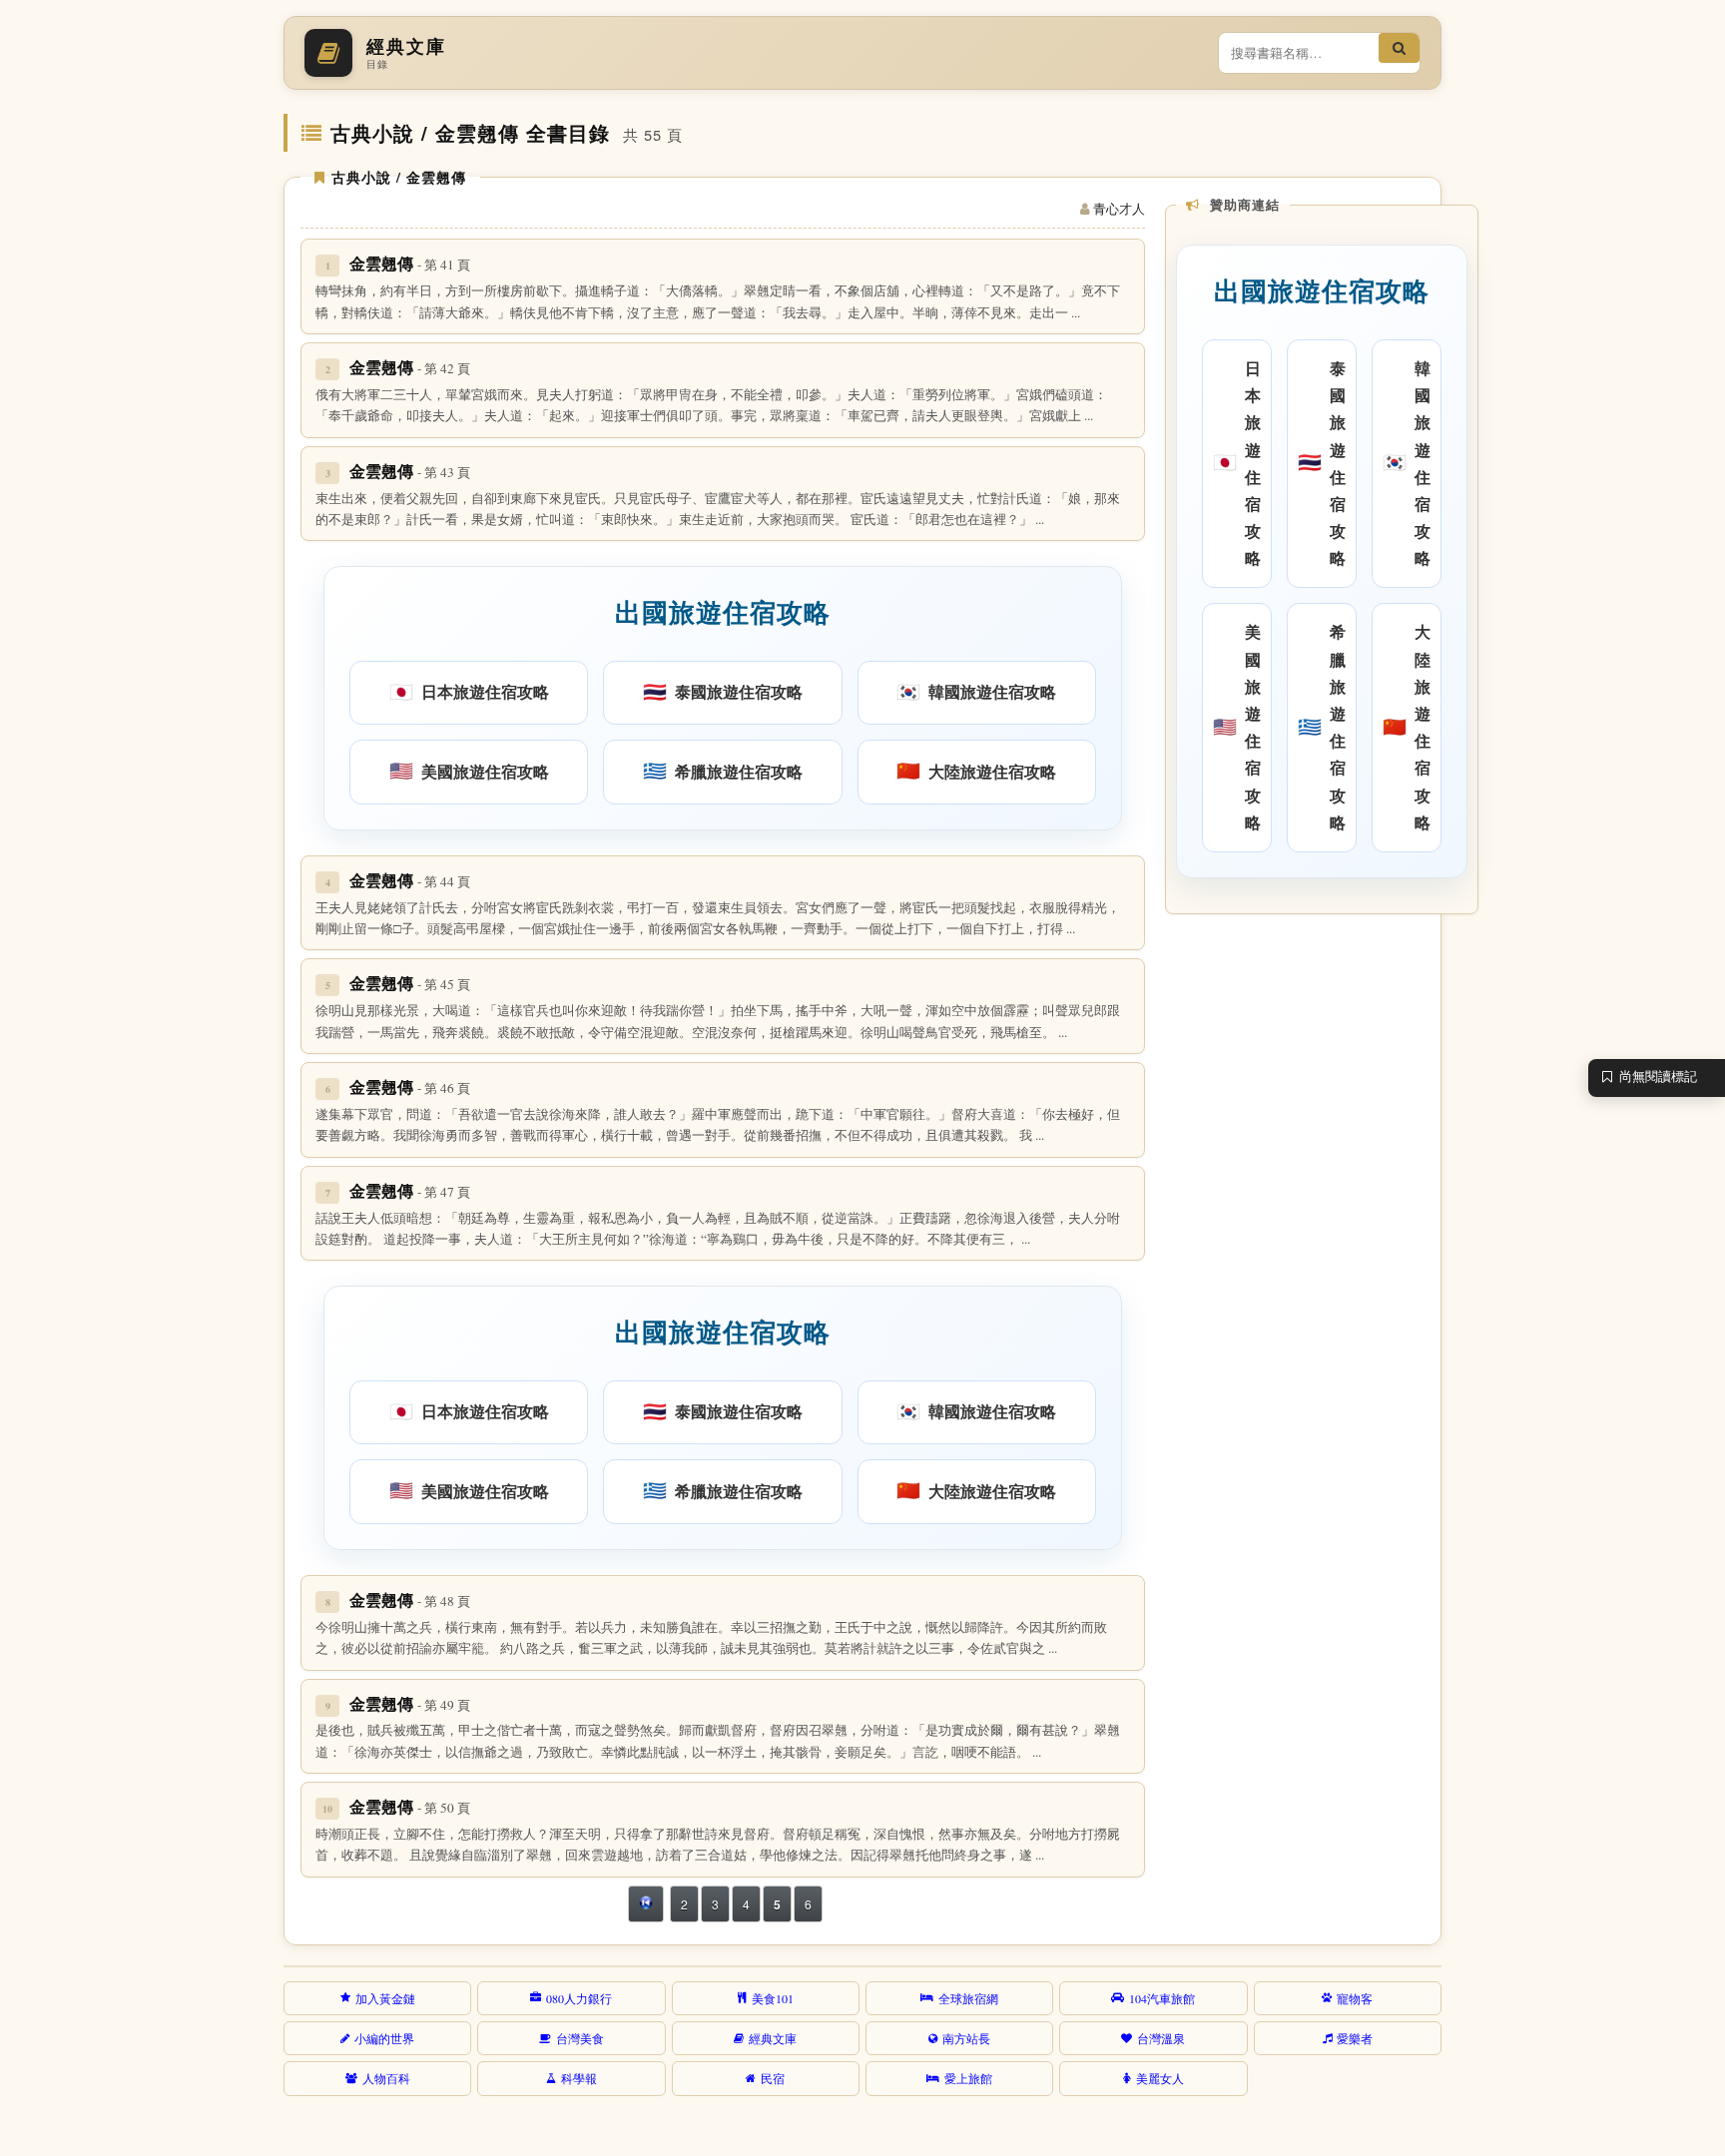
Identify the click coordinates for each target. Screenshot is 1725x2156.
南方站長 (966, 2038)
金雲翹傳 (410, 263)
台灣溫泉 (1161, 2038)
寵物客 (1355, 1998)
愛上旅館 (968, 2078)
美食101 (773, 1998)
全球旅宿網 (968, 1998)
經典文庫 (773, 2038)
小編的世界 (384, 2038)
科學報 (579, 2078)
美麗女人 (1160, 2078)
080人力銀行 (579, 1998)
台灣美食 (580, 2038)
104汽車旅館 (1162, 1998)
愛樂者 (1355, 2038)
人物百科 (386, 2078)
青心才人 (1119, 209)
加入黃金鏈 (385, 1998)
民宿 (773, 2078)
